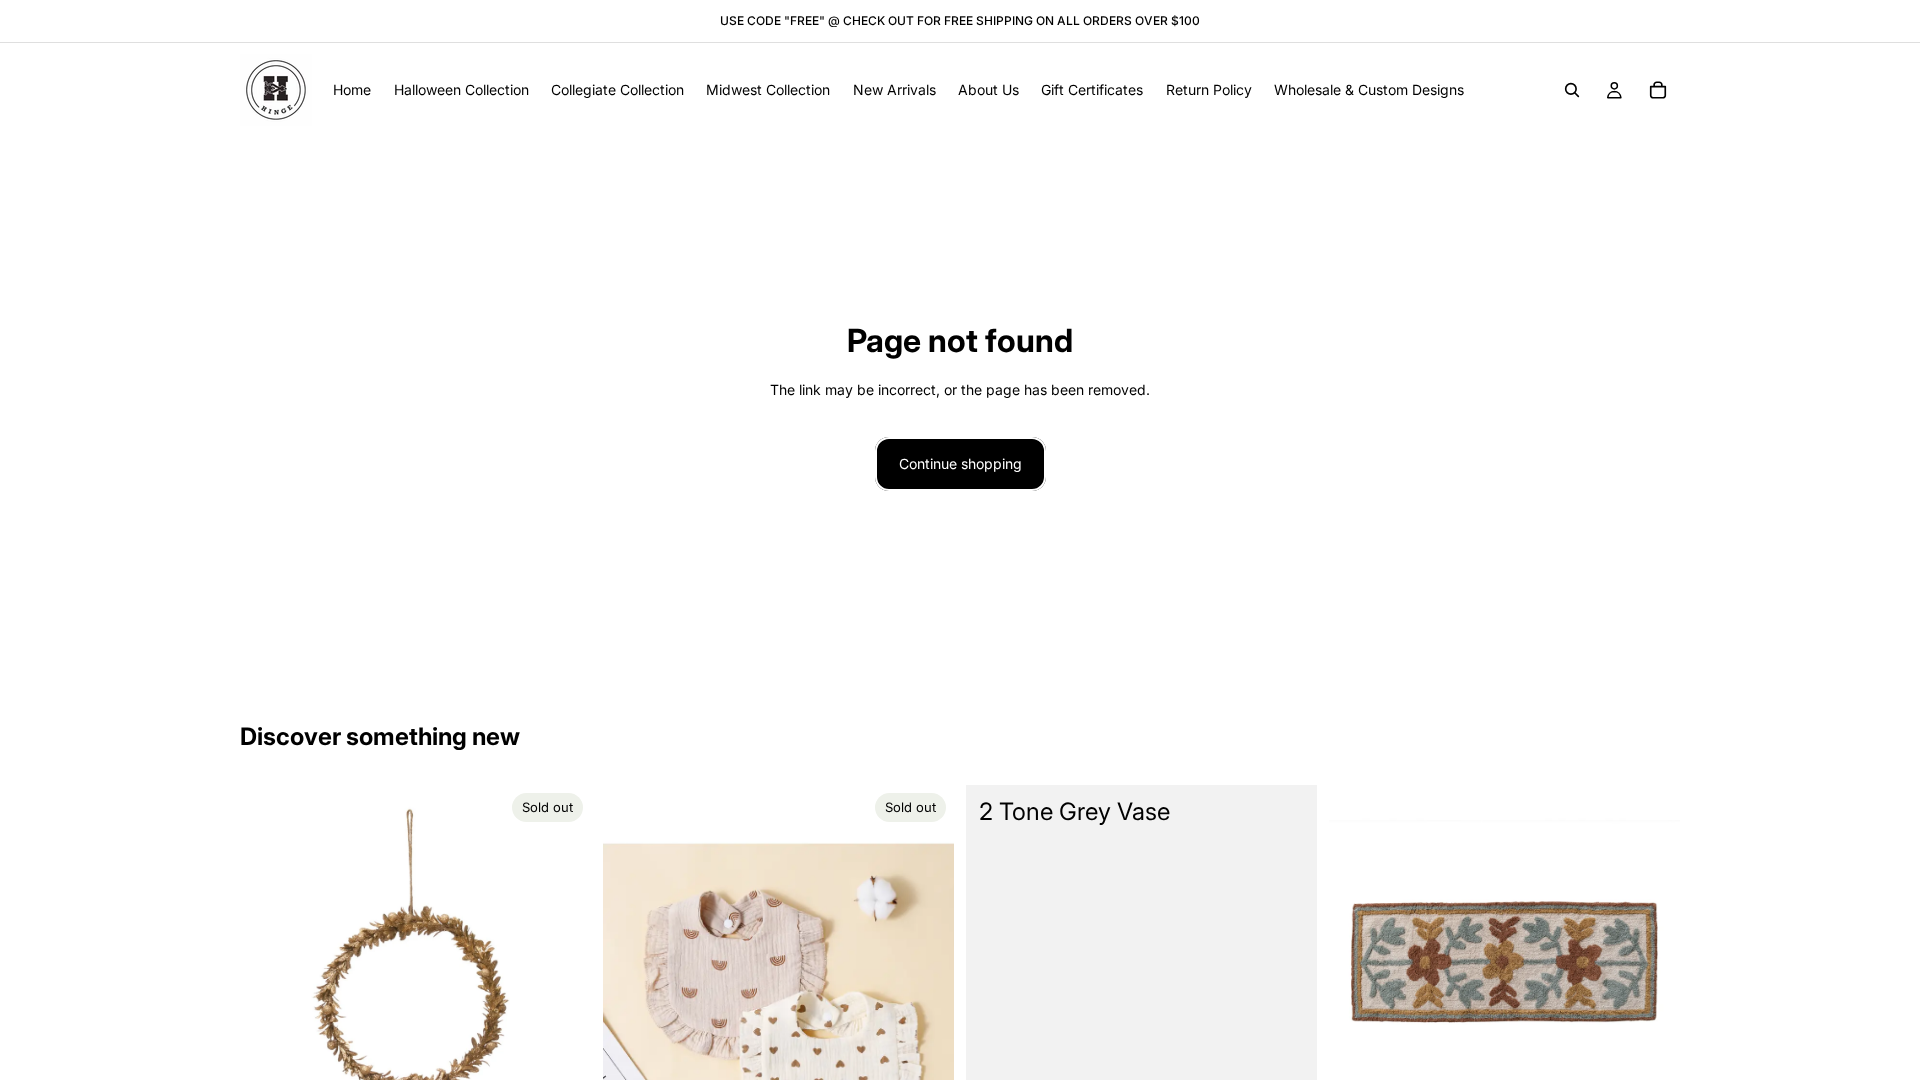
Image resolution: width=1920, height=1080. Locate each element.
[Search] (1572, 90)
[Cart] (1658, 90)
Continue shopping (960, 463)
